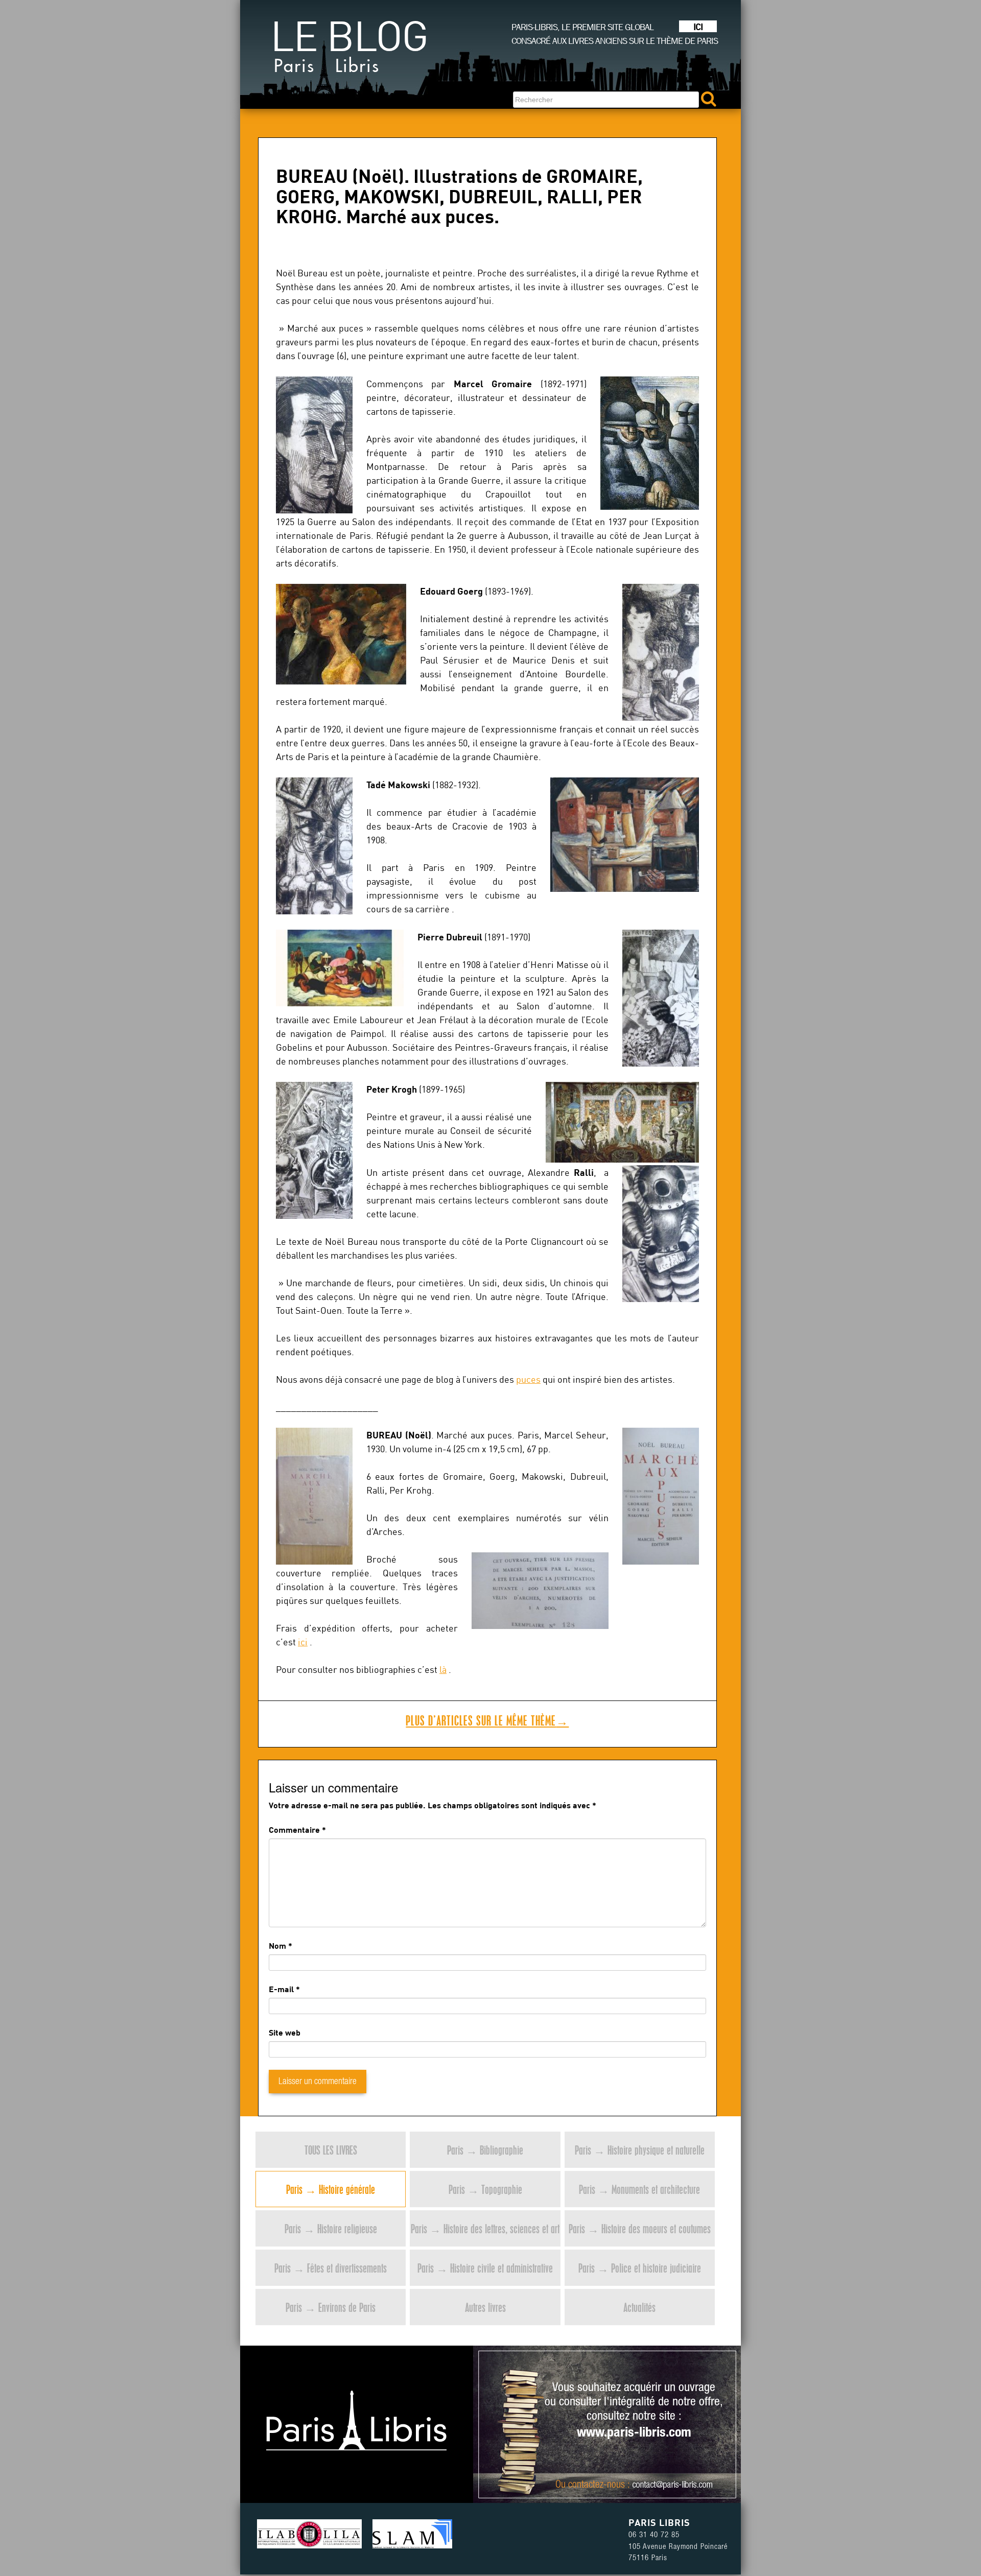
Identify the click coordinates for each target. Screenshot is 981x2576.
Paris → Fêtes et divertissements (331, 2268)
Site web (285, 2032)
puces (528, 1379)
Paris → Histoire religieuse (331, 2228)
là (443, 1670)
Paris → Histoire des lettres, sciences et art (485, 2228)
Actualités (639, 2307)
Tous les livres (331, 2150)
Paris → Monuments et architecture (639, 2189)
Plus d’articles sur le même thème (487, 1720)
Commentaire (297, 1829)
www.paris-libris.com (634, 2433)
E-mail (281, 1989)
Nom (277, 1945)
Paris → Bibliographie (485, 2150)
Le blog (349, 51)
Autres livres (485, 2307)
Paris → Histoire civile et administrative (485, 2268)
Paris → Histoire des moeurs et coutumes (640, 2228)
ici (303, 1642)
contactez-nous (597, 2486)
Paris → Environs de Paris (331, 2307)
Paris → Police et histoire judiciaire (640, 2268)
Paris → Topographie (485, 2189)
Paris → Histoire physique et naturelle (640, 2150)
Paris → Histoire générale (331, 2189)
